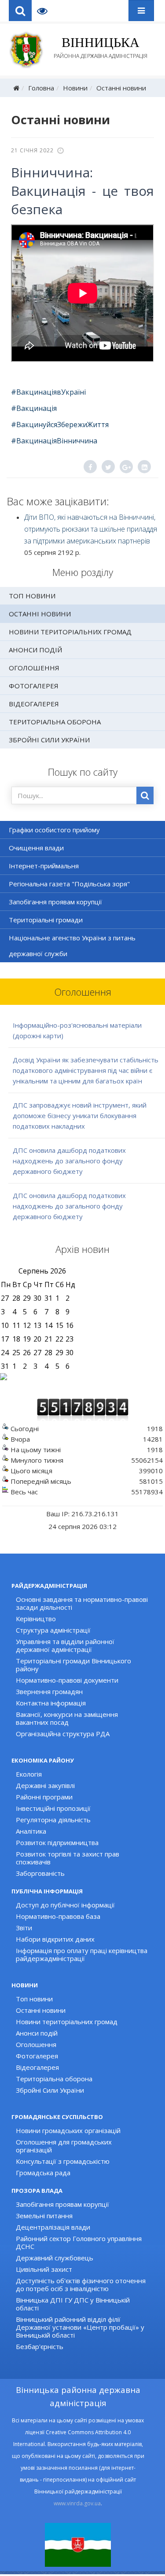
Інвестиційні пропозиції (53, 1808)
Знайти (145, 795)
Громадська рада (43, 2173)
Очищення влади (36, 848)
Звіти (24, 1928)
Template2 (46, 11)
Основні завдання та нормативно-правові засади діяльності (82, 1603)
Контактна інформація (51, 1703)
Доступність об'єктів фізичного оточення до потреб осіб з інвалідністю (81, 2285)
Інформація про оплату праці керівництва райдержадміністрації (82, 1954)
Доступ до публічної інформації (65, 1905)
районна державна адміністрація (101, 47)
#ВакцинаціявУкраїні (48, 392)
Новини (75, 88)
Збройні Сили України (49, 740)
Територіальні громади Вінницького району (73, 1665)
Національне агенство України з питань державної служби (72, 946)
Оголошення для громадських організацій (64, 2146)
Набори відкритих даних (55, 1939)
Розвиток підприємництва (57, 1842)
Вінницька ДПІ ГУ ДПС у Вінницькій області (73, 2304)
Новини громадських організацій (68, 2130)
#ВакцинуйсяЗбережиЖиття (60, 425)
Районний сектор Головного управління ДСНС (79, 2242)
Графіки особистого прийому (54, 830)
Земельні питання (44, 2216)
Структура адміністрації (53, 1630)
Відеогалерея (34, 704)
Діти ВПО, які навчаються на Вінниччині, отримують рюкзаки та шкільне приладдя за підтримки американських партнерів (91, 529)
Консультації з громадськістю (63, 2161)
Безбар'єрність (40, 2346)
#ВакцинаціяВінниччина (54, 441)
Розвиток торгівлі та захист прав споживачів (68, 1858)
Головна (41, 88)
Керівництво (36, 1619)
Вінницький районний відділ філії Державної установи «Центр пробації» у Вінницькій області (80, 2327)
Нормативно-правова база (58, 1916)
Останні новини (121, 88)
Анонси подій (35, 650)
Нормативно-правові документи (67, 1680)
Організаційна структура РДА (63, 1734)
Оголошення (34, 668)
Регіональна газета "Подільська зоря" (69, 884)
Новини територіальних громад (70, 632)
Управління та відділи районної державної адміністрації (65, 1645)
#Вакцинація (34, 408)
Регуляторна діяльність (53, 1820)
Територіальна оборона (55, 722)
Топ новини (32, 596)
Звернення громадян (49, 1691)
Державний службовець (55, 2258)
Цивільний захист (44, 2269)
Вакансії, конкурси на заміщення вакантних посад (67, 1718)
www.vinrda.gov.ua (77, 2503)
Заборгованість (40, 1873)
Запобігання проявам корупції (55, 902)
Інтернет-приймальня (44, 866)
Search (20, 11)
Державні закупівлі (45, 1785)
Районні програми (44, 1797)
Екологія (29, 1774)
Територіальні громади (46, 920)
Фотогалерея (34, 686)
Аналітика (31, 1831)
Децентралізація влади (53, 2227)
